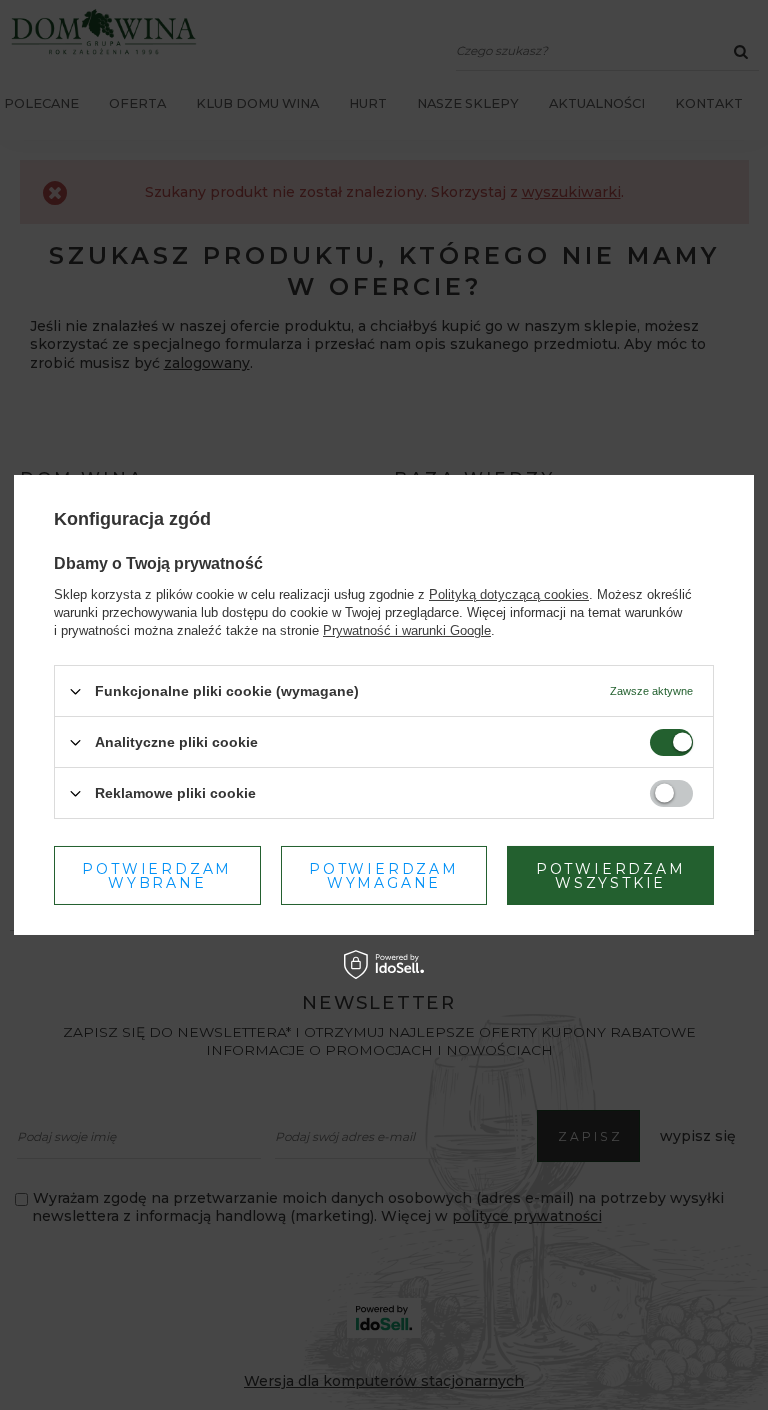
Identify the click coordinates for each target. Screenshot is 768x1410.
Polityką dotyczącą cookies (509, 594)
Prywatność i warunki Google (407, 630)
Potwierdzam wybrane (157, 875)
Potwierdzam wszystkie (611, 875)
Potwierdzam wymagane (384, 875)
